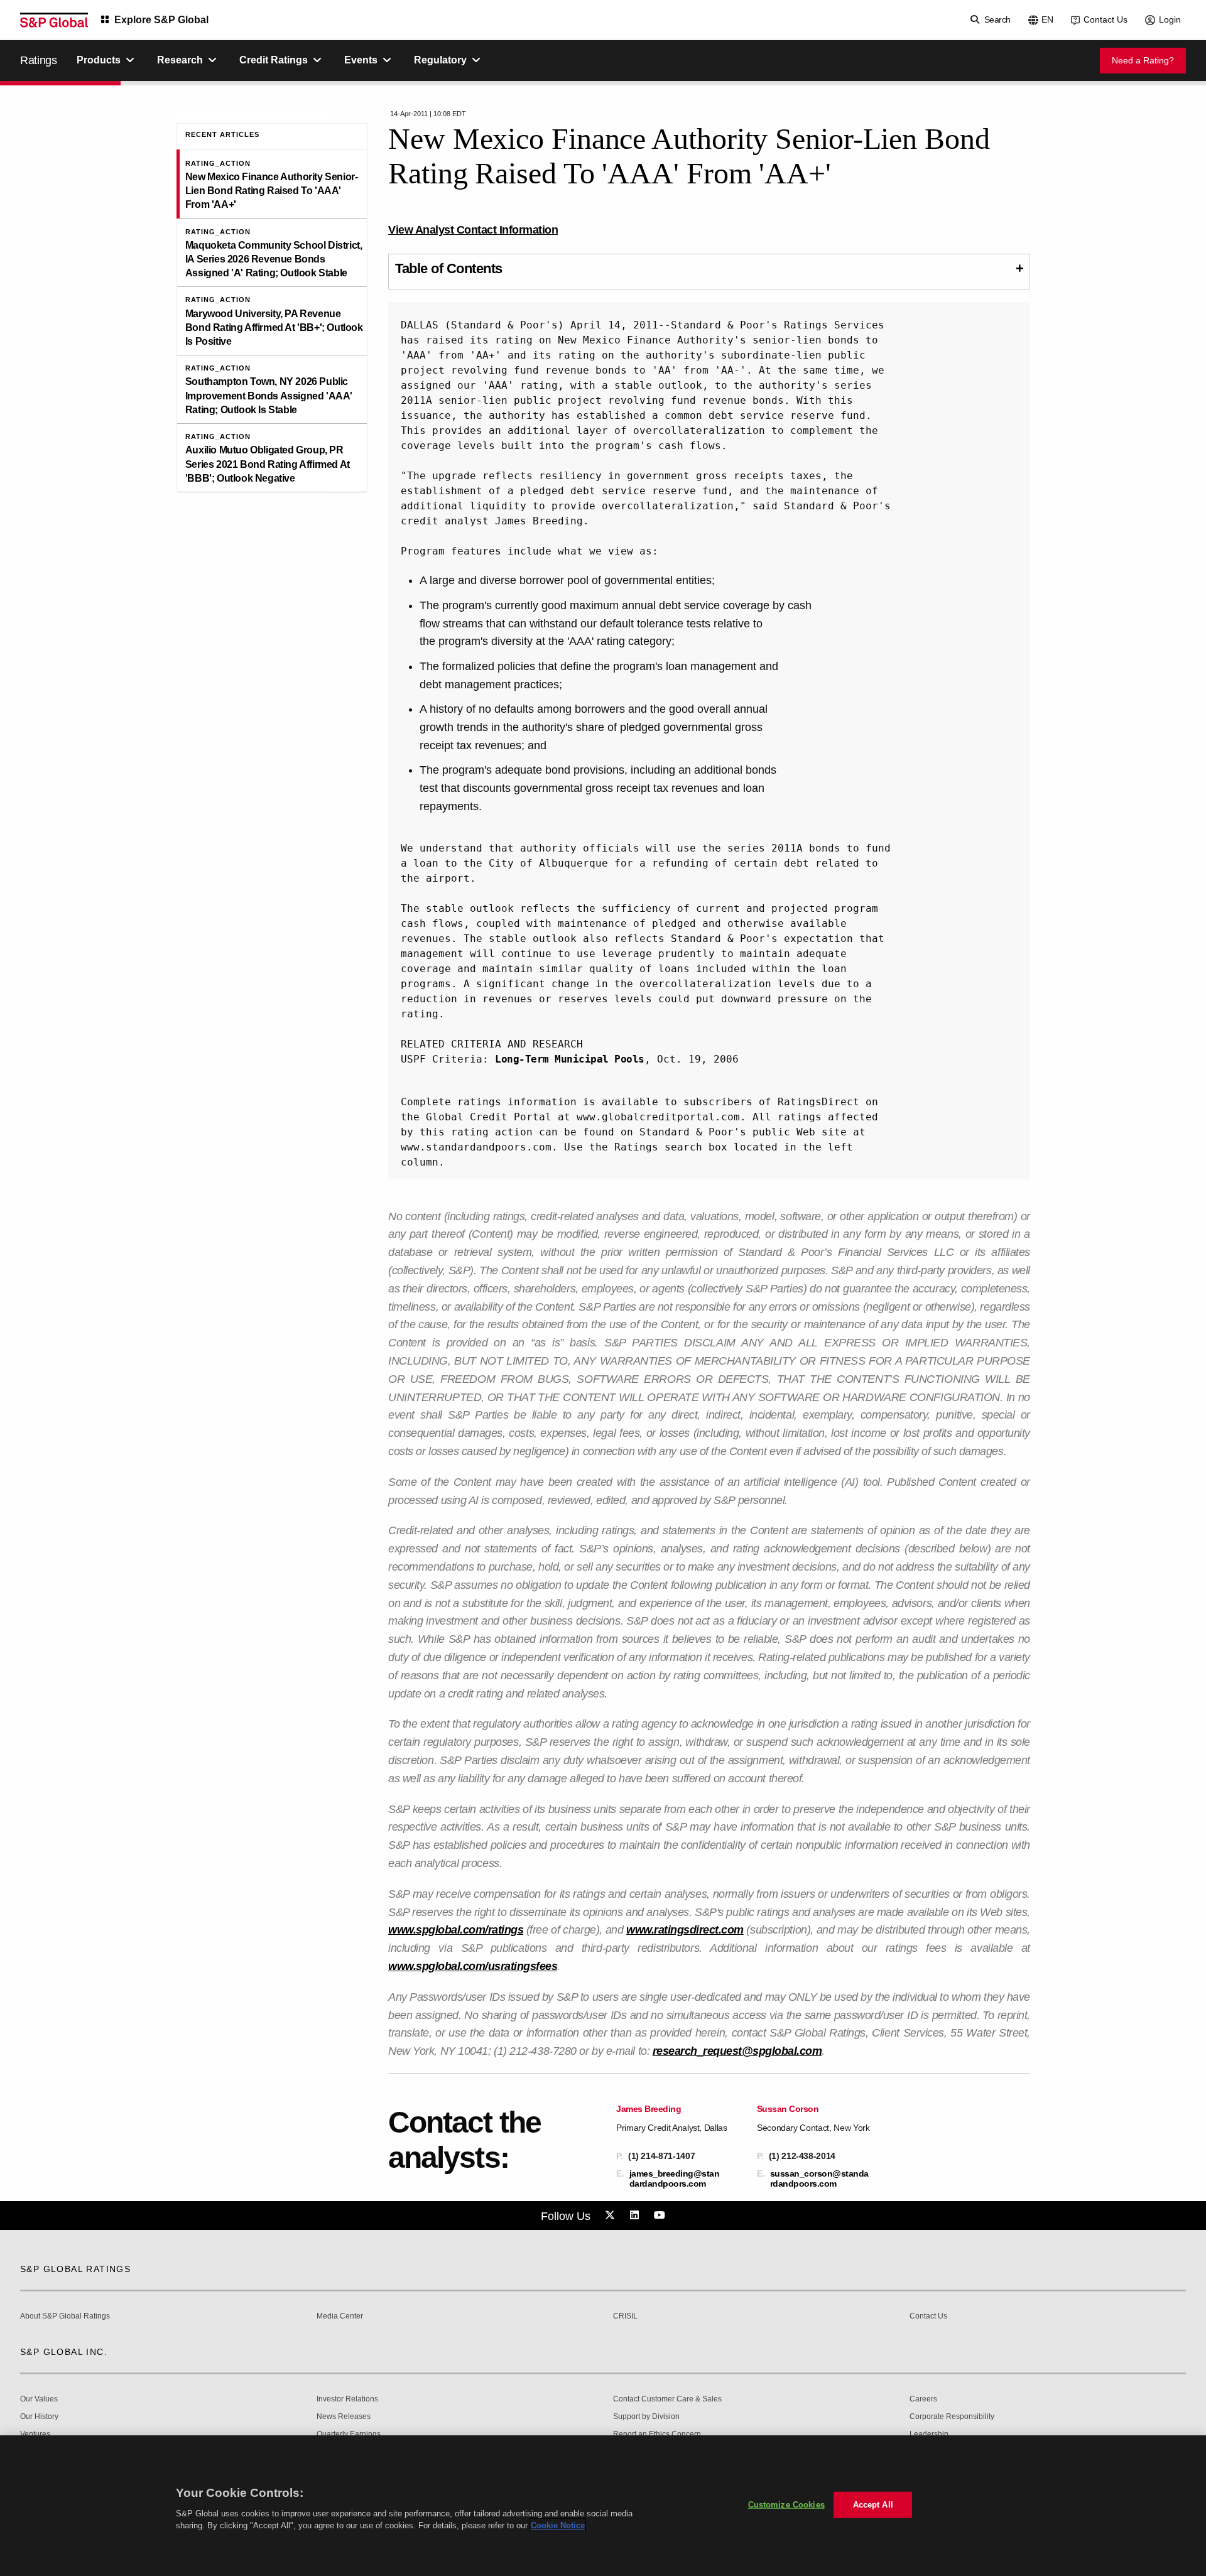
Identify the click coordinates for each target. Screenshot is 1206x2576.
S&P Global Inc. (64, 2352)
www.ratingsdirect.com (685, 1930)
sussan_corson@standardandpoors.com (819, 2178)
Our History (39, 2417)
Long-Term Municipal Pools (570, 1059)
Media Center (340, 2316)
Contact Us (1105, 19)
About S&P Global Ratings (65, 2316)
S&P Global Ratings (75, 2269)
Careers (923, 2399)
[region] (603, 2506)
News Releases (344, 2417)
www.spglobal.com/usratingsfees (473, 1966)
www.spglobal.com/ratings (456, 1930)
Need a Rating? (1143, 60)
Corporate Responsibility (952, 2417)
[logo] (54, 20)
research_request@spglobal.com (737, 2051)
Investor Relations (347, 2399)
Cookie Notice (558, 2525)
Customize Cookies (786, 2505)
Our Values (39, 2399)
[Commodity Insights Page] (612, 2216)
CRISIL (625, 2316)
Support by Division (646, 2417)
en (1047, 19)
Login (1170, 19)
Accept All (873, 2505)
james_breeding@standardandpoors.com (675, 2178)
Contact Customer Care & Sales (667, 2399)
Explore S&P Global (161, 20)
